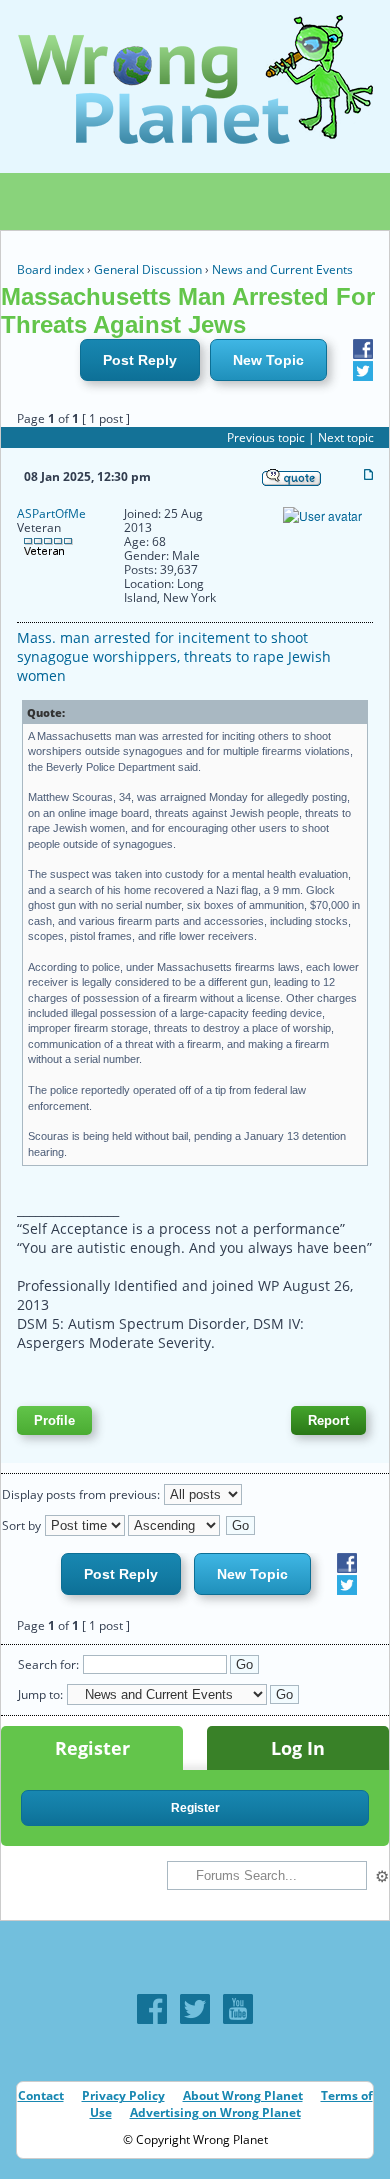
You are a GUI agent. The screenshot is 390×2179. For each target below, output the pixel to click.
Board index (50, 269)
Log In (298, 1748)
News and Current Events (282, 269)
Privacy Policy (123, 2095)
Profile (54, 1420)
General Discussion (148, 269)
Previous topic (266, 437)
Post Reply (140, 360)
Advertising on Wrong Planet (215, 2112)
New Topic (268, 360)
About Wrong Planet (243, 2095)
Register (92, 1748)
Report (328, 1420)
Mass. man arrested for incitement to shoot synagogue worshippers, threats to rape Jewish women (174, 656)
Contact (41, 2095)
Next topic (346, 437)
